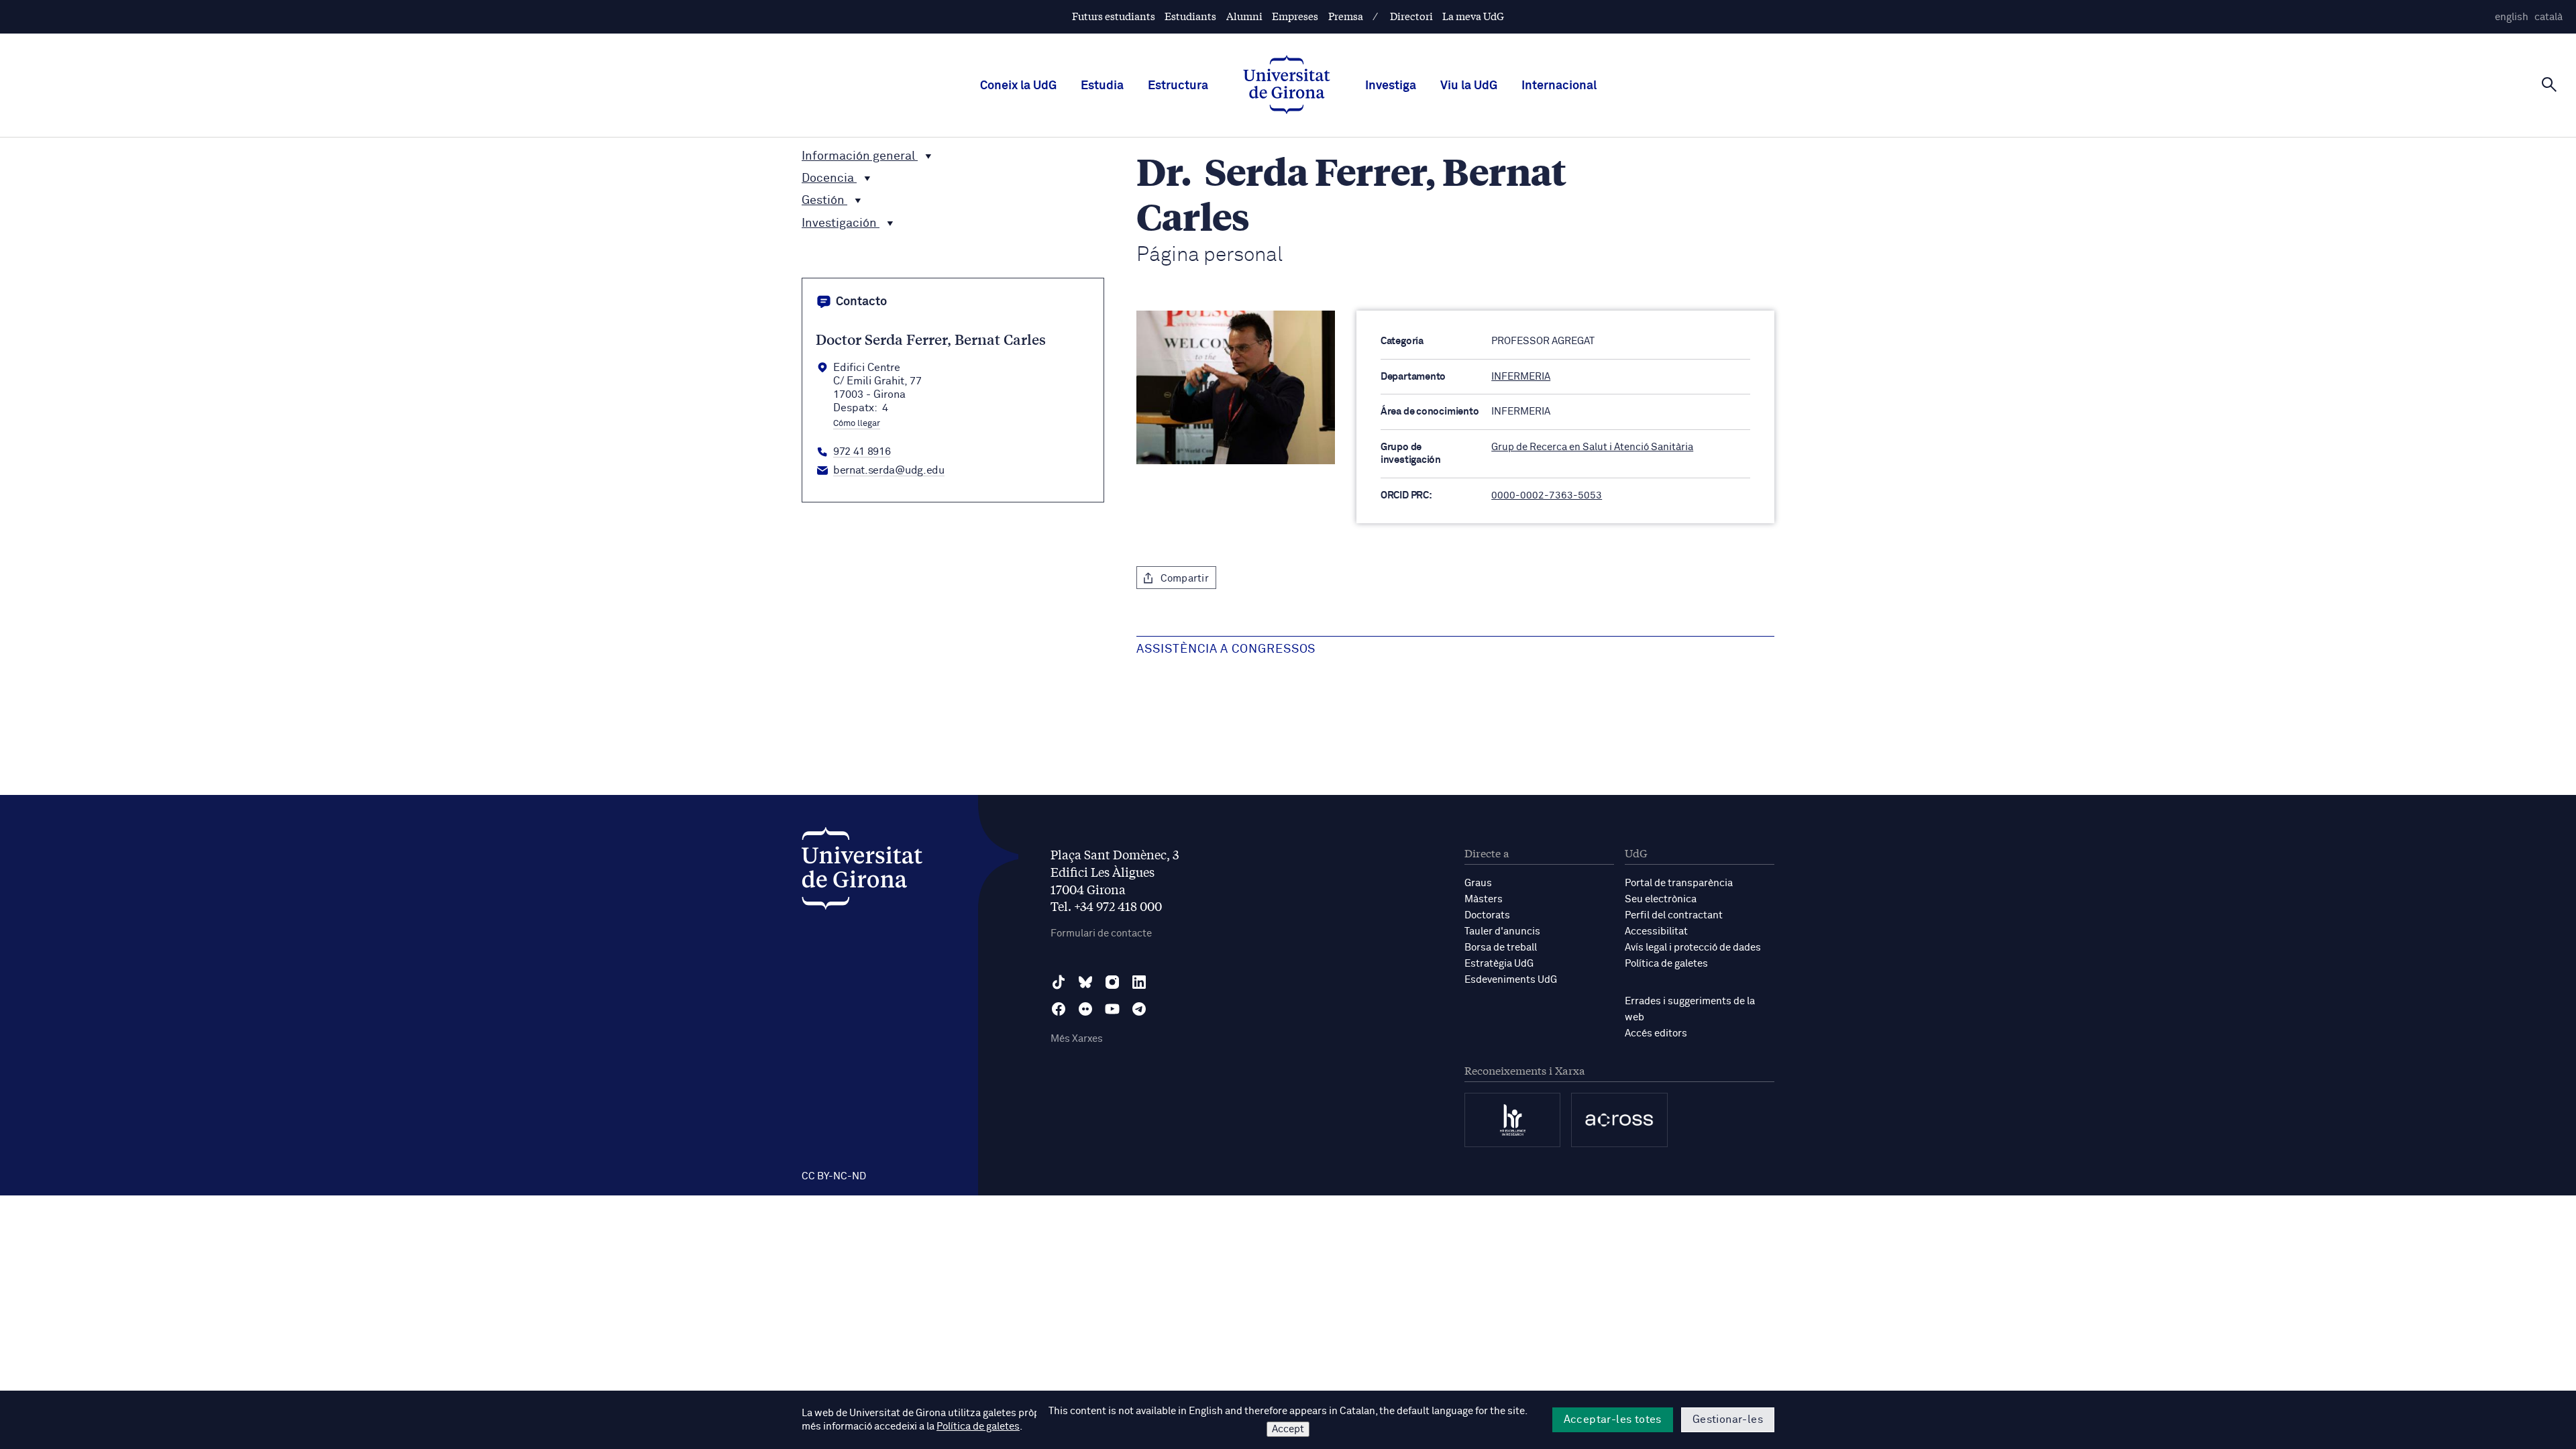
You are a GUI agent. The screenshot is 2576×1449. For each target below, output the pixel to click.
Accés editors (1656, 1033)
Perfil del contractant (1674, 915)
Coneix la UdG (1018, 86)
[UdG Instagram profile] (1112, 982)
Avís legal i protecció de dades (1693, 948)
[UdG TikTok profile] (1059, 982)
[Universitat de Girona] (862, 872)
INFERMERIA (1521, 377)
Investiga (1391, 86)
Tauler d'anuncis (1502, 931)
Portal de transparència (1679, 883)
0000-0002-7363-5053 (1547, 495)
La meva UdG (1473, 16)
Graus (1478, 883)
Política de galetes (1666, 964)
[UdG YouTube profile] (1112, 1009)
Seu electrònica (1661, 899)
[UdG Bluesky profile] (1085, 982)
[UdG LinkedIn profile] (1139, 982)
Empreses (1295, 16)
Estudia (1102, 86)
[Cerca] (2549, 85)
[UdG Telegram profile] (1139, 1009)
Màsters (1484, 899)
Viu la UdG (1469, 86)
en (2512, 17)
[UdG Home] (1287, 86)
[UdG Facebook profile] (1059, 1009)
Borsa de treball (1501, 948)
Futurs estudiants (1114, 16)
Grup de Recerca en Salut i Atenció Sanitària (1592, 447)
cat (2548, 17)
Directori (1411, 16)
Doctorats (1487, 915)
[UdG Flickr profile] (1085, 1009)
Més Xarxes (1077, 1039)
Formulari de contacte (1101, 933)
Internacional (1559, 86)
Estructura (1178, 86)
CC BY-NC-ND (834, 1176)
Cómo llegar (857, 424)
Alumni (1244, 16)
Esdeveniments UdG (1511, 980)
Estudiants (1190, 16)
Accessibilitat (1656, 931)
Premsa (1346, 16)
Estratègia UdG (1499, 964)
